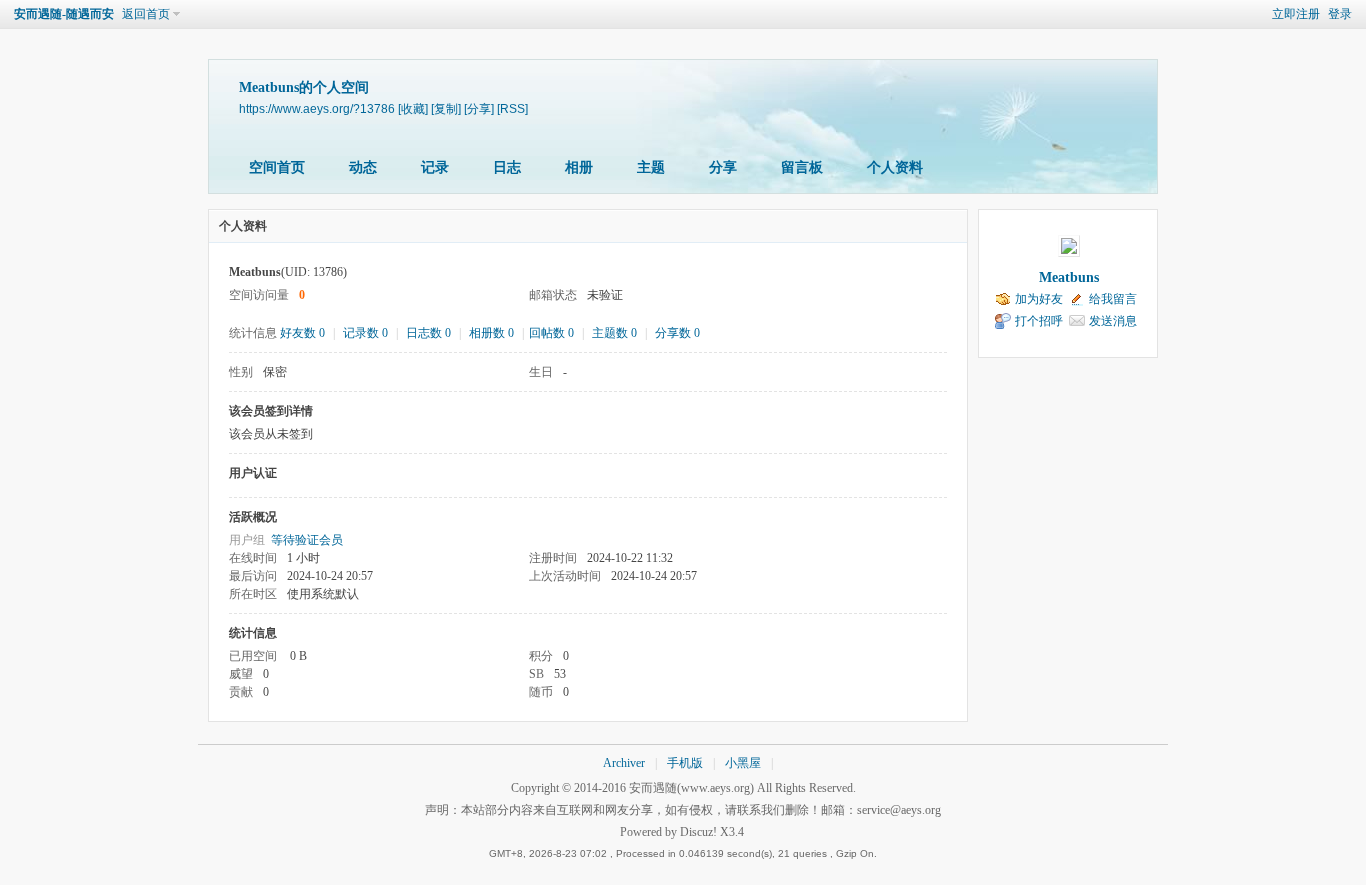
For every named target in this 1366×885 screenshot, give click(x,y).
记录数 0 (365, 333)
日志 (507, 167)
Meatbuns (1069, 277)
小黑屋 (743, 763)
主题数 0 (614, 333)
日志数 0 (428, 333)
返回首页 (146, 14)
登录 (1340, 14)
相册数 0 (491, 333)
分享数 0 (677, 333)
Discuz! (698, 832)
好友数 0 (302, 333)
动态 (363, 167)
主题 (651, 167)
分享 (723, 167)
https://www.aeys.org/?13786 (317, 108)
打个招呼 (1039, 321)
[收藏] (413, 108)
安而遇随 (653, 788)
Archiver (624, 763)
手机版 (685, 763)
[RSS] (512, 108)
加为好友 (1039, 299)
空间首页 (277, 167)
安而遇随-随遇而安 (64, 14)
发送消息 (1113, 321)
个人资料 (895, 167)
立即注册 (1296, 14)
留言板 (802, 167)
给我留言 (1113, 299)
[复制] (446, 108)
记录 (435, 167)
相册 (579, 167)
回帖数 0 (551, 333)
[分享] (479, 108)
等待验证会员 (307, 540)
